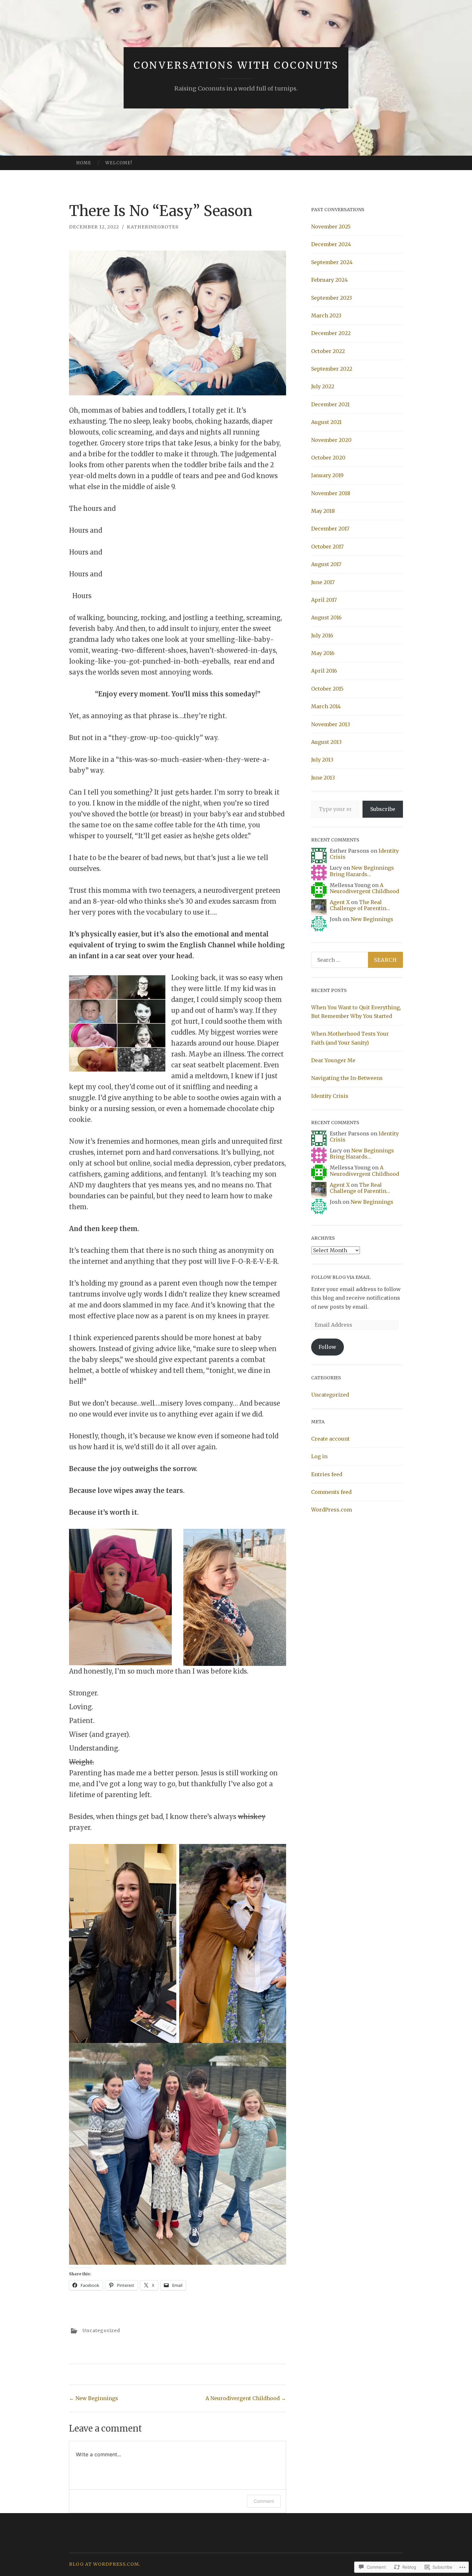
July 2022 (323, 386)
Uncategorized (101, 2330)
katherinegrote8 (153, 227)
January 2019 (327, 475)
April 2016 (324, 671)
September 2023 (332, 298)
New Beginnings (94, 2398)
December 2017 (330, 529)
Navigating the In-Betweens (347, 1078)
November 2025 (331, 227)
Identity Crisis (330, 1096)
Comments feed (331, 1492)
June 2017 (323, 582)
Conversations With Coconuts (236, 65)
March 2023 (326, 315)
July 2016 (322, 635)
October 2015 (327, 689)
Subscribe (383, 809)
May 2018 (323, 511)
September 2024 (332, 262)
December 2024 (331, 244)
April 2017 (324, 600)
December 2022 (331, 333)
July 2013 (322, 760)
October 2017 (327, 547)
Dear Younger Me (333, 1060)
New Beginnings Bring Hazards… (362, 871)
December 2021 (330, 404)
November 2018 (331, 493)
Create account (330, 1439)
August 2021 (326, 422)
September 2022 (332, 369)
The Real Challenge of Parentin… (360, 905)
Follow (327, 1347)
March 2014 (326, 706)
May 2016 (323, 653)
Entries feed (327, 1474)
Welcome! (119, 163)
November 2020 (331, 440)
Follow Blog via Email (341, 1277)
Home (84, 163)
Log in (319, 1456)
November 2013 (331, 724)
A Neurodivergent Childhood (246, 2398)
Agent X (340, 902)
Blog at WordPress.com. (105, 2564)
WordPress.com (332, 1510)
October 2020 (328, 458)
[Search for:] (357, 960)
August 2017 (326, 564)
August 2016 (326, 617)
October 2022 (328, 351)
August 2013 (326, 742)
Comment (264, 2501)
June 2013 (323, 778)
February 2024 (329, 280)
